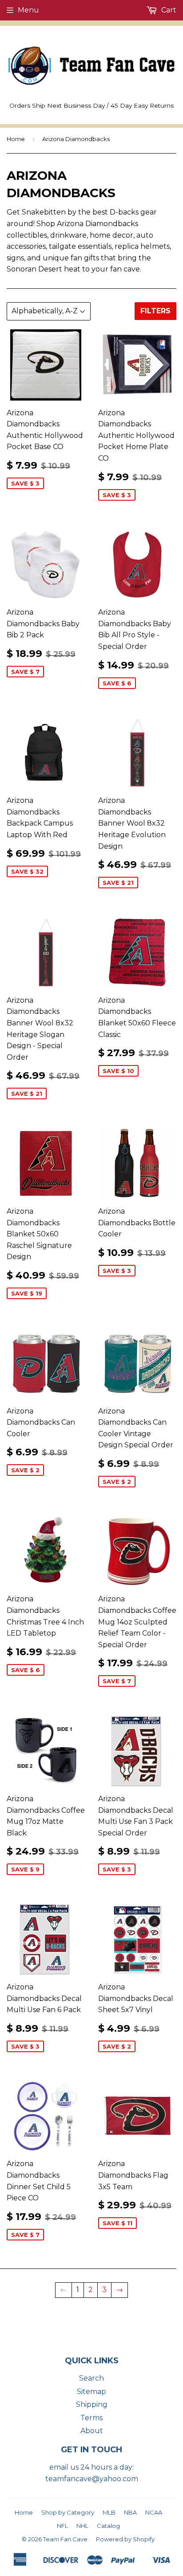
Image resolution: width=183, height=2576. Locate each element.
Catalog (108, 2526)
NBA (130, 2512)
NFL (62, 2526)
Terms (91, 2418)
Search (91, 2378)
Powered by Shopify (125, 2539)
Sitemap (91, 2392)
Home (16, 139)
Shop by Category (68, 2512)
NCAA (154, 2512)
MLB (109, 2512)
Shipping (92, 2404)
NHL (82, 2526)
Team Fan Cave (65, 2539)
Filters (155, 311)
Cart (168, 10)
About (92, 2431)
